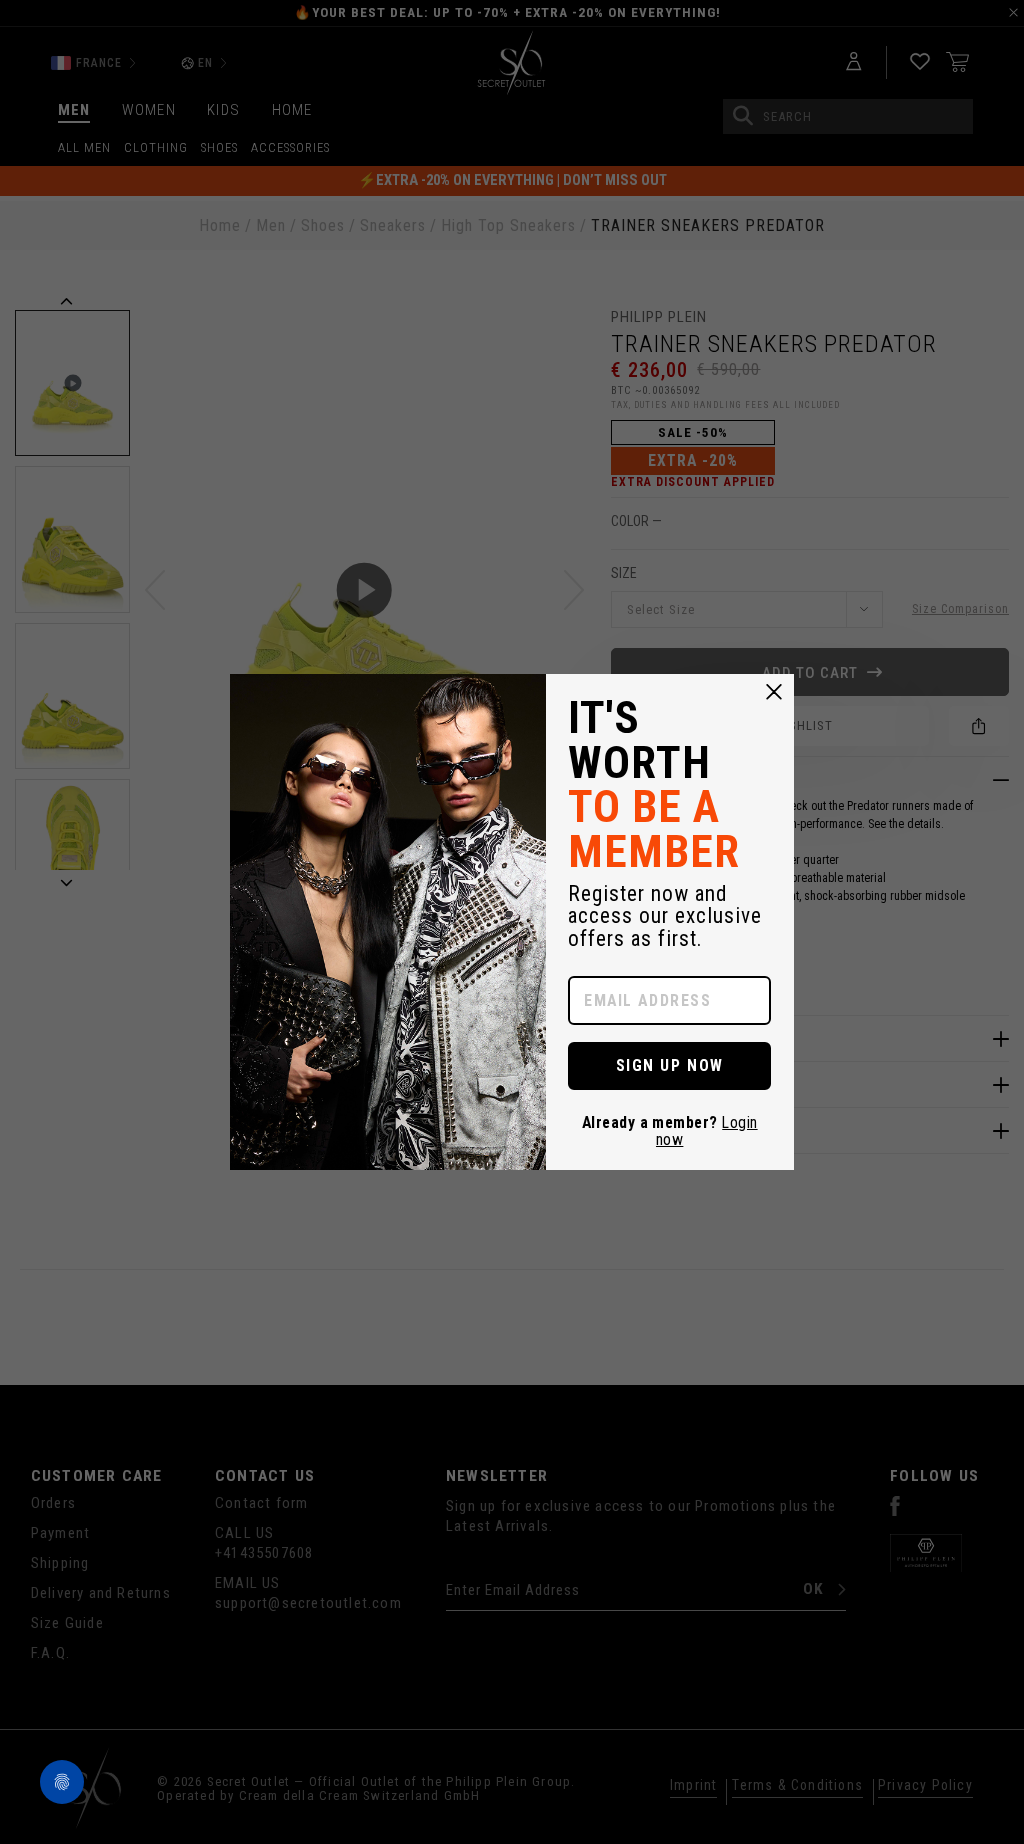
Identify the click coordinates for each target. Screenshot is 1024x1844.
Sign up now (670, 1065)
